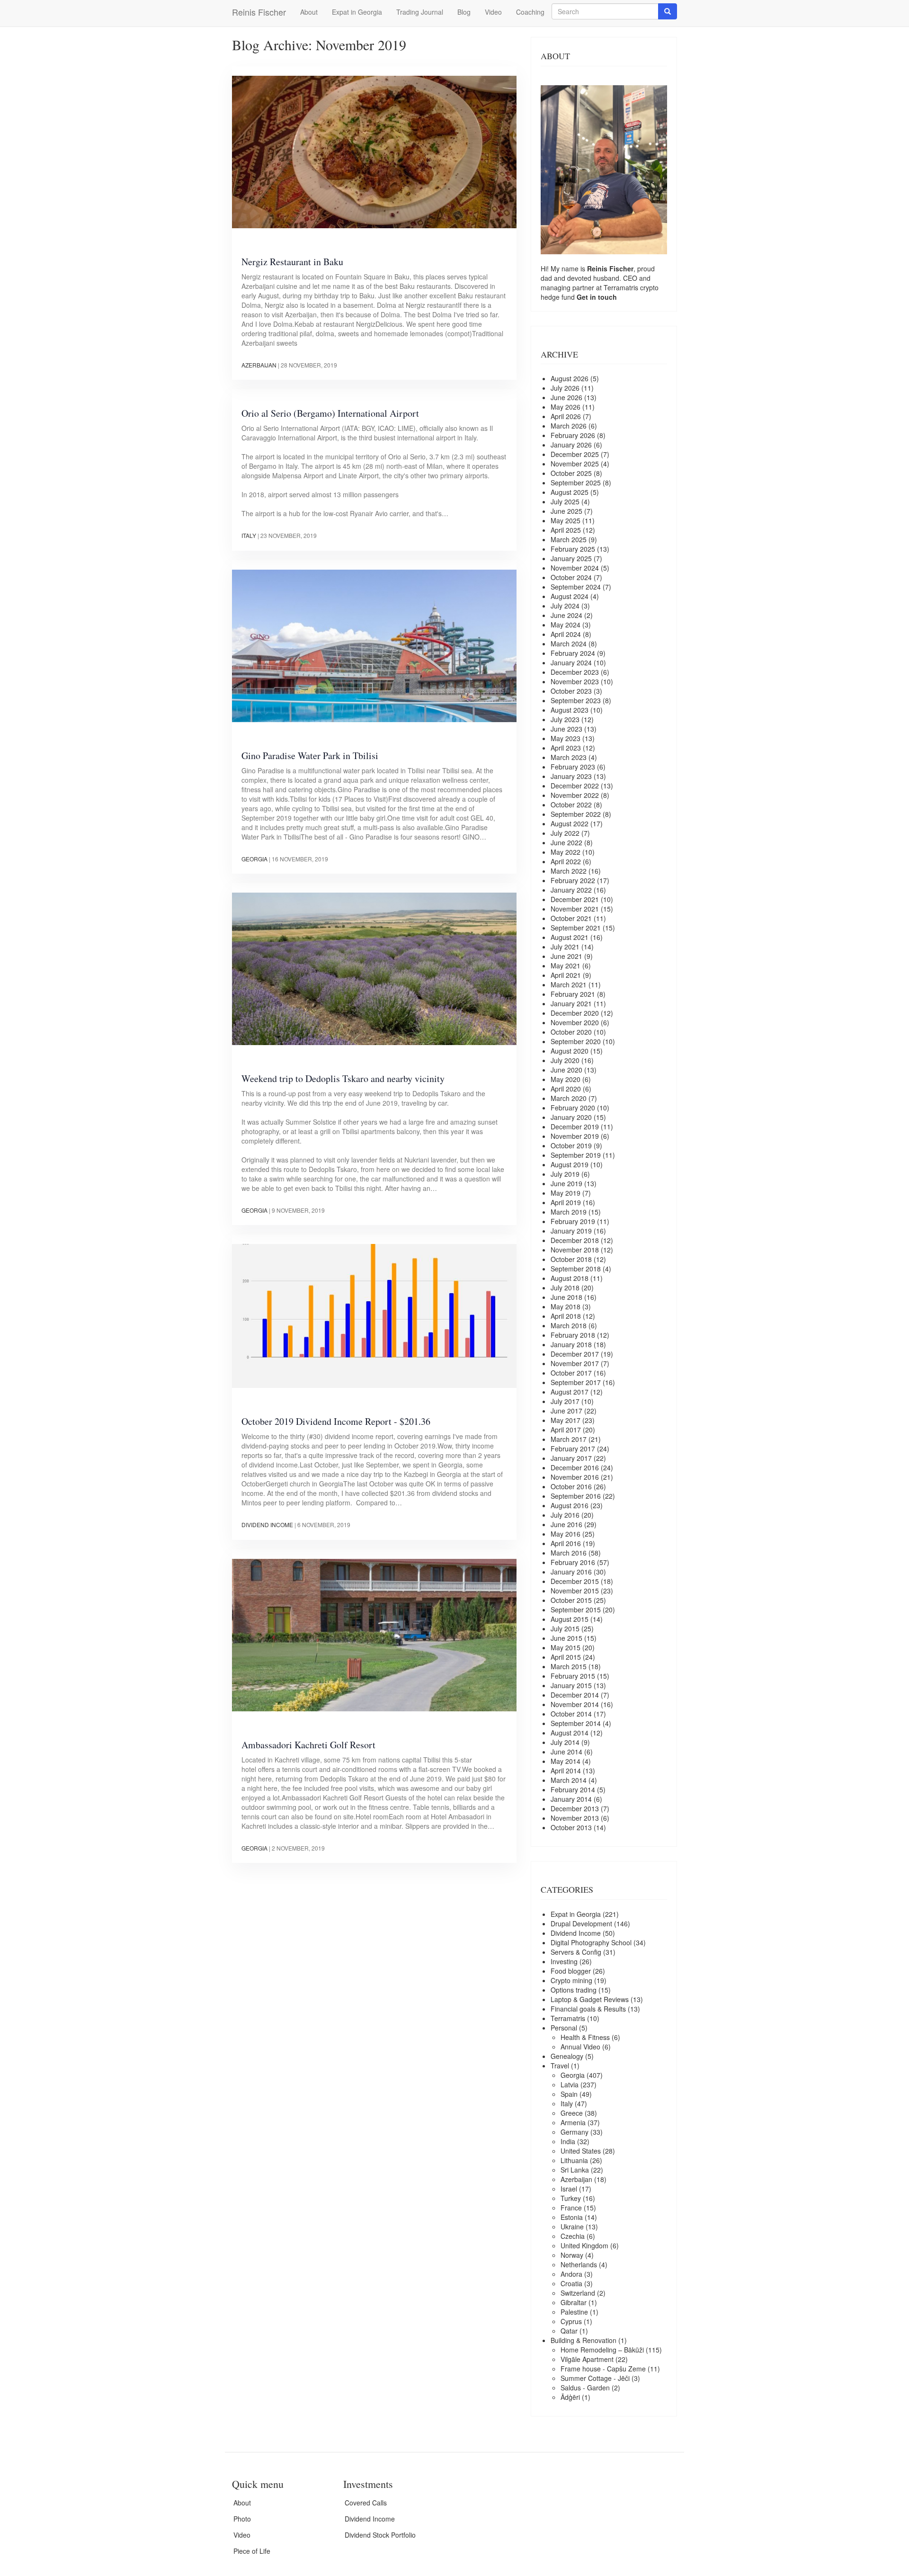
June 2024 (566, 615)
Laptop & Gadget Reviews (590, 1999)
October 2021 (571, 918)
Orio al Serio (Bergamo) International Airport (330, 413)
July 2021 (565, 947)
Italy (249, 535)
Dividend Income (267, 1525)
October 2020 (571, 1032)
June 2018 (566, 1297)
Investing (564, 1961)
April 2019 (566, 1202)
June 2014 (566, 1752)
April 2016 (566, 1543)
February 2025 (573, 549)
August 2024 (570, 596)
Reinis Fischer (259, 12)
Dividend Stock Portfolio (380, 2535)
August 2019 (570, 1164)
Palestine (574, 2312)
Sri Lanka (575, 2170)
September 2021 (576, 928)
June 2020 (566, 1070)
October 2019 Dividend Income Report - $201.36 (336, 1421)
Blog (464, 12)
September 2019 (576, 1155)
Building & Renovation (584, 2340)
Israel (569, 2189)
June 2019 (566, 1183)
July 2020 (565, 1060)
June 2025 (566, 511)
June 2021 (566, 956)
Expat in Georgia (357, 12)
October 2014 (571, 1714)
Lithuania (574, 2160)
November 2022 (575, 795)
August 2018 (570, 1278)
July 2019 (565, 1174)
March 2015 (569, 1666)
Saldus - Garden (585, 2388)
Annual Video (580, 2047)
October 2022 (571, 805)
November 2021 (575, 909)
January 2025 (571, 558)
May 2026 (566, 407)
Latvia (570, 2084)
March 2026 (569, 426)
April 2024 (566, 634)
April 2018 (566, 1316)
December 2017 (575, 1354)
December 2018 (575, 1240)
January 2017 (571, 1458)
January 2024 (571, 662)
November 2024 (575, 568)
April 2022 (566, 861)
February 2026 (573, 435)
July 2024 (565, 606)
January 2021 (571, 1003)
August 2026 (570, 378)
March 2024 (569, 644)
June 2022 (566, 842)
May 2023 (566, 738)
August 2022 (570, 823)
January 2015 (571, 1685)
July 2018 (565, 1288)
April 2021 (566, 975)
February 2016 (573, 1562)
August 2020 (570, 1051)
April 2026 (566, 416)
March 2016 (569, 1553)
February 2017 (573, 1449)
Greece (572, 2113)
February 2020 (573, 1108)
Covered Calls (366, 2503)
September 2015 (576, 1610)
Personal (564, 2028)
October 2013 (571, 1827)
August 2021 (570, 937)
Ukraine (572, 2227)
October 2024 (571, 577)
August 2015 (570, 1619)
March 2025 (569, 539)
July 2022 (565, 833)
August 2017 (570, 1392)
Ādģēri (570, 2397)
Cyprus (571, 2321)
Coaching (530, 12)
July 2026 (565, 388)
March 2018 (569, 1325)
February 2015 (573, 1676)
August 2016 (570, 1505)
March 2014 (569, 1780)
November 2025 (575, 464)
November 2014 (575, 1704)
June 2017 (566, 1411)
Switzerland (578, 2293)
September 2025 (576, 483)
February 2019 (573, 1221)
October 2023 (571, 691)
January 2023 (571, 776)
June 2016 (566, 1524)
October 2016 (571, 1486)
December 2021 (575, 899)
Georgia (254, 859)
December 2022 (575, 786)
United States (581, 2151)
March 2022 (569, 871)
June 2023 (566, 729)
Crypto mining (571, 1980)
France (571, 2208)
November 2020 (575, 1022)
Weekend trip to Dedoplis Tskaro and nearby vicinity (343, 1078)
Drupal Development (581, 1923)
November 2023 (575, 681)
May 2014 (566, 1761)
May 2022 (566, 852)
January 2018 (571, 1344)
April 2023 (566, 748)
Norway (572, 2255)
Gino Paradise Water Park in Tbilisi (310, 756)
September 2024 (576, 587)
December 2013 (575, 1808)
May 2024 (566, 625)
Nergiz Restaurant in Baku (292, 262)
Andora (571, 2274)
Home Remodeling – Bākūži (602, 2350)
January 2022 (571, 890)
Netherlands (579, 2264)
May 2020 (566, 1079)
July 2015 (565, 1628)
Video (493, 12)
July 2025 (565, 501)
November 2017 (575, 1363)
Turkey (571, 2198)
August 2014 (570, 1733)
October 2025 (571, 473)
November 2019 (575, 1136)
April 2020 (566, 1089)
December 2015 (575, 1581)
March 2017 (569, 1439)
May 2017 (566, 1420)
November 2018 (575, 1250)
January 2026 (571, 445)
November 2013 (575, 1818)
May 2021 (566, 966)
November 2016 (575, 1477)
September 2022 (576, 814)
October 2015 (571, 1600)
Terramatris (622, 287)
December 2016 (575, 1467)
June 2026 (566, 397)
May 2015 (566, 1647)
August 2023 (570, 710)
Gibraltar (574, 2302)
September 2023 (576, 700)
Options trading (574, 1990)
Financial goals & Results (588, 2009)
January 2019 (571, 1231)
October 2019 (571, 1145)
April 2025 (566, 530)
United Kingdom (584, 2245)
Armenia (573, 2122)
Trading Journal (420, 12)
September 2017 (576, 1382)
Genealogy (567, 2056)
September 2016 (576, 1496)
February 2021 (573, 994)
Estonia (572, 2217)
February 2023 (573, 767)
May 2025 (566, 520)
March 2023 (569, 757)
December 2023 (575, 672)
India (568, 2141)
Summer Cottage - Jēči (595, 2378)
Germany (575, 2132)
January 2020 (571, 1117)
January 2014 (571, 1799)
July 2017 (565, 1401)
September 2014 (576, 1723)
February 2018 (573, 1335)
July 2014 (565, 1742)
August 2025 (570, 492)
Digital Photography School (591, 1942)
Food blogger (571, 1971)
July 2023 (565, 719)
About (309, 12)
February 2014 (573, 1789)
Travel (560, 2066)
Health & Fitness (585, 2037)
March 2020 (569, 1098)
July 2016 (565, 1515)
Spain (569, 2094)
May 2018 (566, 1306)
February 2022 (573, 880)
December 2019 (575, 1127)
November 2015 (575, 1591)
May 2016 (566, 1534)
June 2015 (566, 1638)
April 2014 (566, 1771)
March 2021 (569, 984)
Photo (242, 2519)
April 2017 (566, 1430)
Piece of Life (252, 2551)
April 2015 (566, 1657)
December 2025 (575, 454)
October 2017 (571, 1373)
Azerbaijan (259, 365)
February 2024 (573, 653)
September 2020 (576, 1041)
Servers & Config (576, 1952)
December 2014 (575, 1695)
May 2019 (566, 1193)
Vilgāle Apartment (587, 2359)
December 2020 (575, 1013)
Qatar (569, 2331)
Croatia (571, 2283)
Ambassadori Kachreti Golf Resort (308, 1745)
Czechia (573, 2236)
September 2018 (576, 1269)
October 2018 (571, 1259)
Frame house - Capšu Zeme (603, 2369)
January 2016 (571, 1572)
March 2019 (569, 1212)
